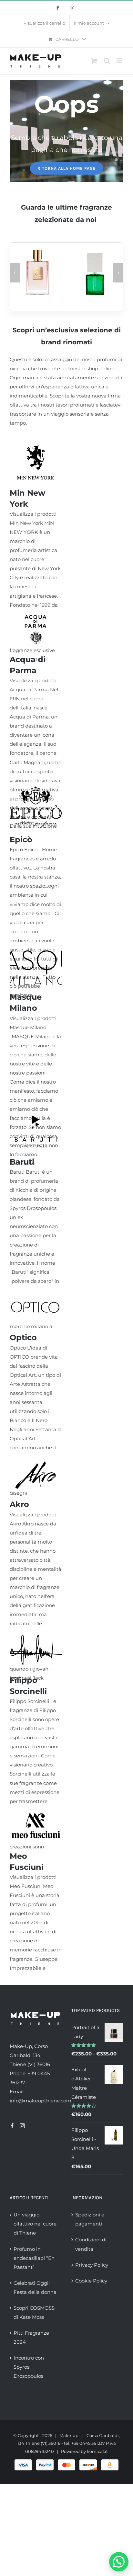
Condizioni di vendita (91, 2244)
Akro (19, 1504)
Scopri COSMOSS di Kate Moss (34, 2312)
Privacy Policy (92, 2265)
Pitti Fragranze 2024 (31, 2337)
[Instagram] (22, 2126)
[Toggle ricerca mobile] (107, 61)
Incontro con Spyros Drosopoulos (29, 2367)
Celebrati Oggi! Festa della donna (35, 2288)
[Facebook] (12, 2126)
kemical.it (97, 2451)
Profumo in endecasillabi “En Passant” (34, 2258)
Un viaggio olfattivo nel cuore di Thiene (35, 2224)
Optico (23, 1337)
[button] (15, 273)
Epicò (21, 839)
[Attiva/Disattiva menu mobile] (120, 61)
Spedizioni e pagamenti (90, 2219)
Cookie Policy (91, 2281)
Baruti (22, 1162)
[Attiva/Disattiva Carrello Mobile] (94, 61)
